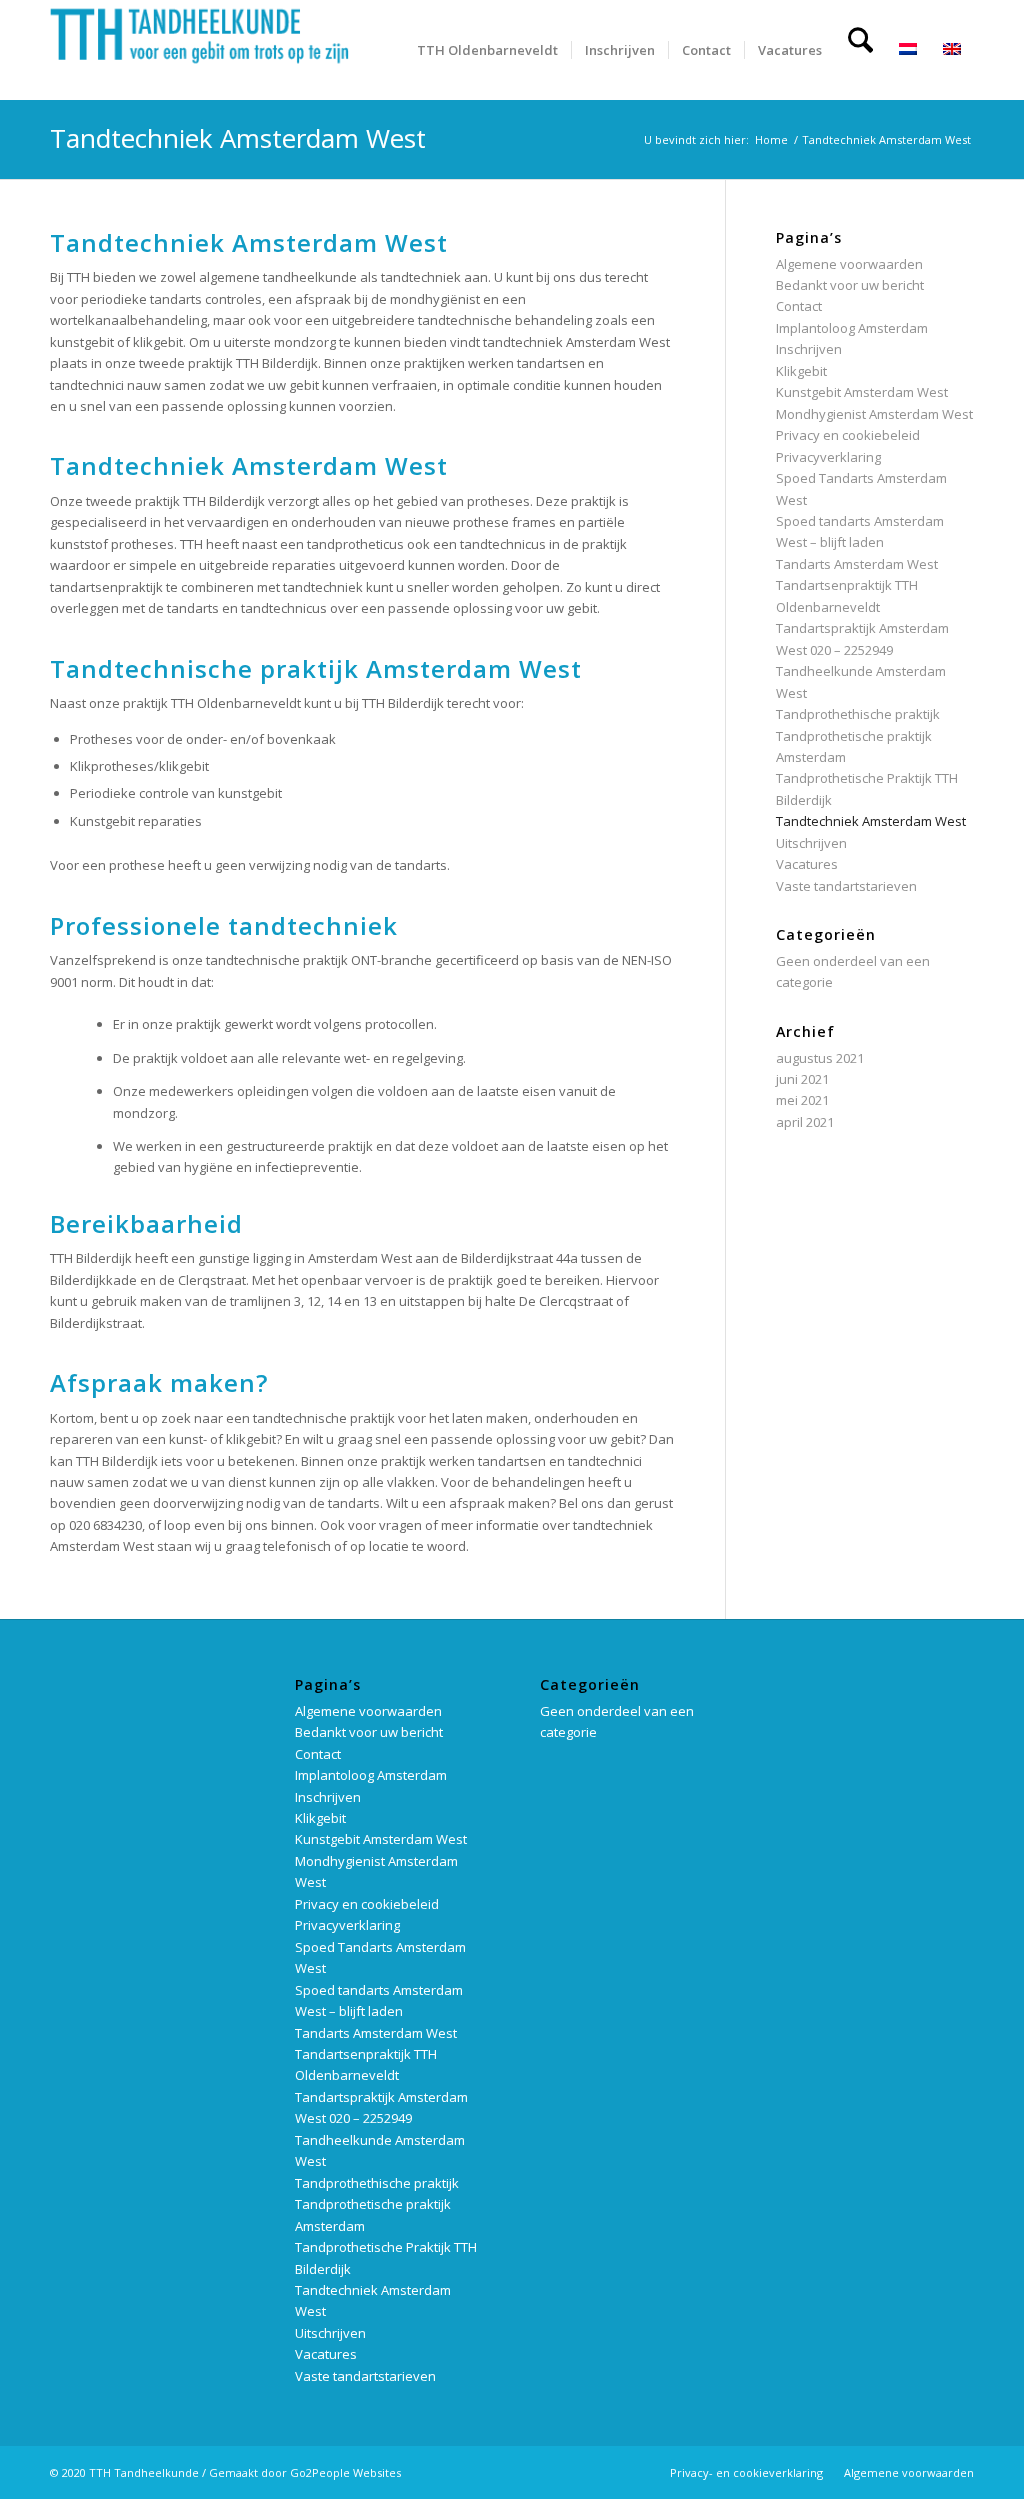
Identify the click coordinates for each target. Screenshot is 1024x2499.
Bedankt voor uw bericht (850, 285)
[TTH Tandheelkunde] (200, 50)
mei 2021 (802, 1100)
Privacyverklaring (828, 457)
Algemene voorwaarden (849, 264)
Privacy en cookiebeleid (848, 435)
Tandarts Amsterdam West (857, 564)
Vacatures (807, 864)
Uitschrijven (811, 843)
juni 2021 (802, 1079)
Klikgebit (801, 371)
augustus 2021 (820, 1058)
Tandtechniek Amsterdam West (871, 821)
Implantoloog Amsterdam (852, 328)
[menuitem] (487, 50)
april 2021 (805, 1122)
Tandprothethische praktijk (858, 714)
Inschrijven (809, 349)
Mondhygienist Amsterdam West (874, 414)
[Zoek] (860, 50)
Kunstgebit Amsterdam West (862, 392)
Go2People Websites (345, 2472)
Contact (799, 306)
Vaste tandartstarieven (846, 886)
